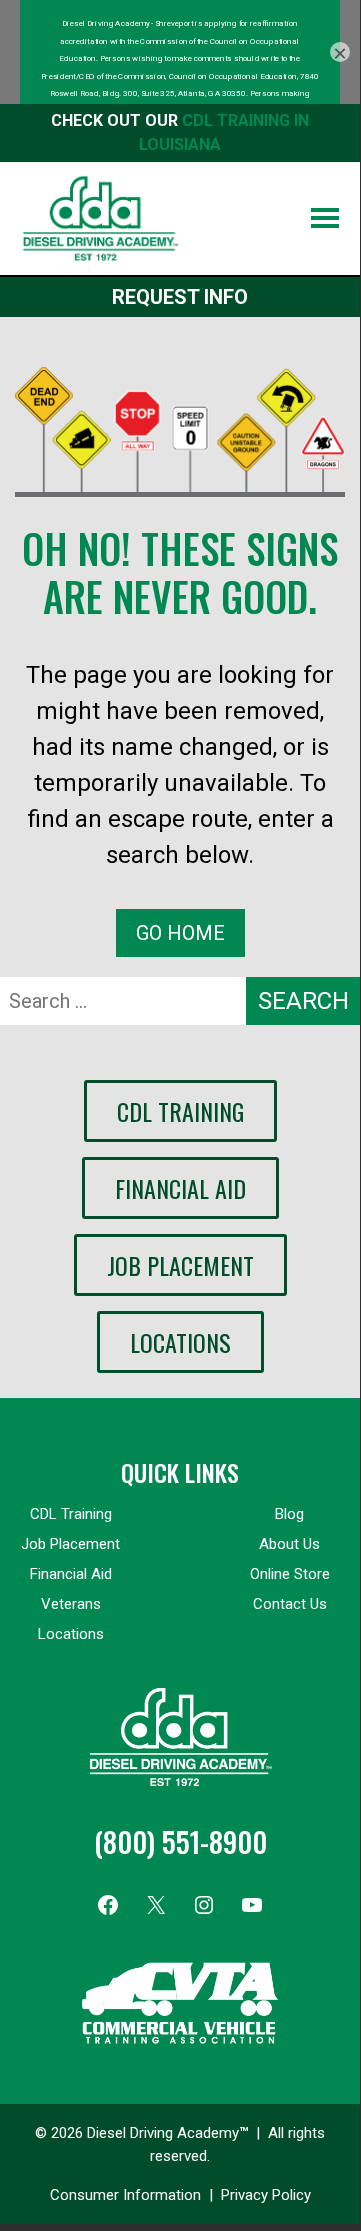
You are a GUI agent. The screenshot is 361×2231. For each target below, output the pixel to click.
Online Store (290, 1574)
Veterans (71, 1604)
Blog (289, 1514)
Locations (180, 1342)
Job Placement (180, 1265)
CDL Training (180, 1111)
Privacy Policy (266, 2195)
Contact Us (290, 1604)
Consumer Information (125, 2195)
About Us (289, 1544)
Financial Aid (180, 1188)
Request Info (180, 297)
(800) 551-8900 (180, 1841)
